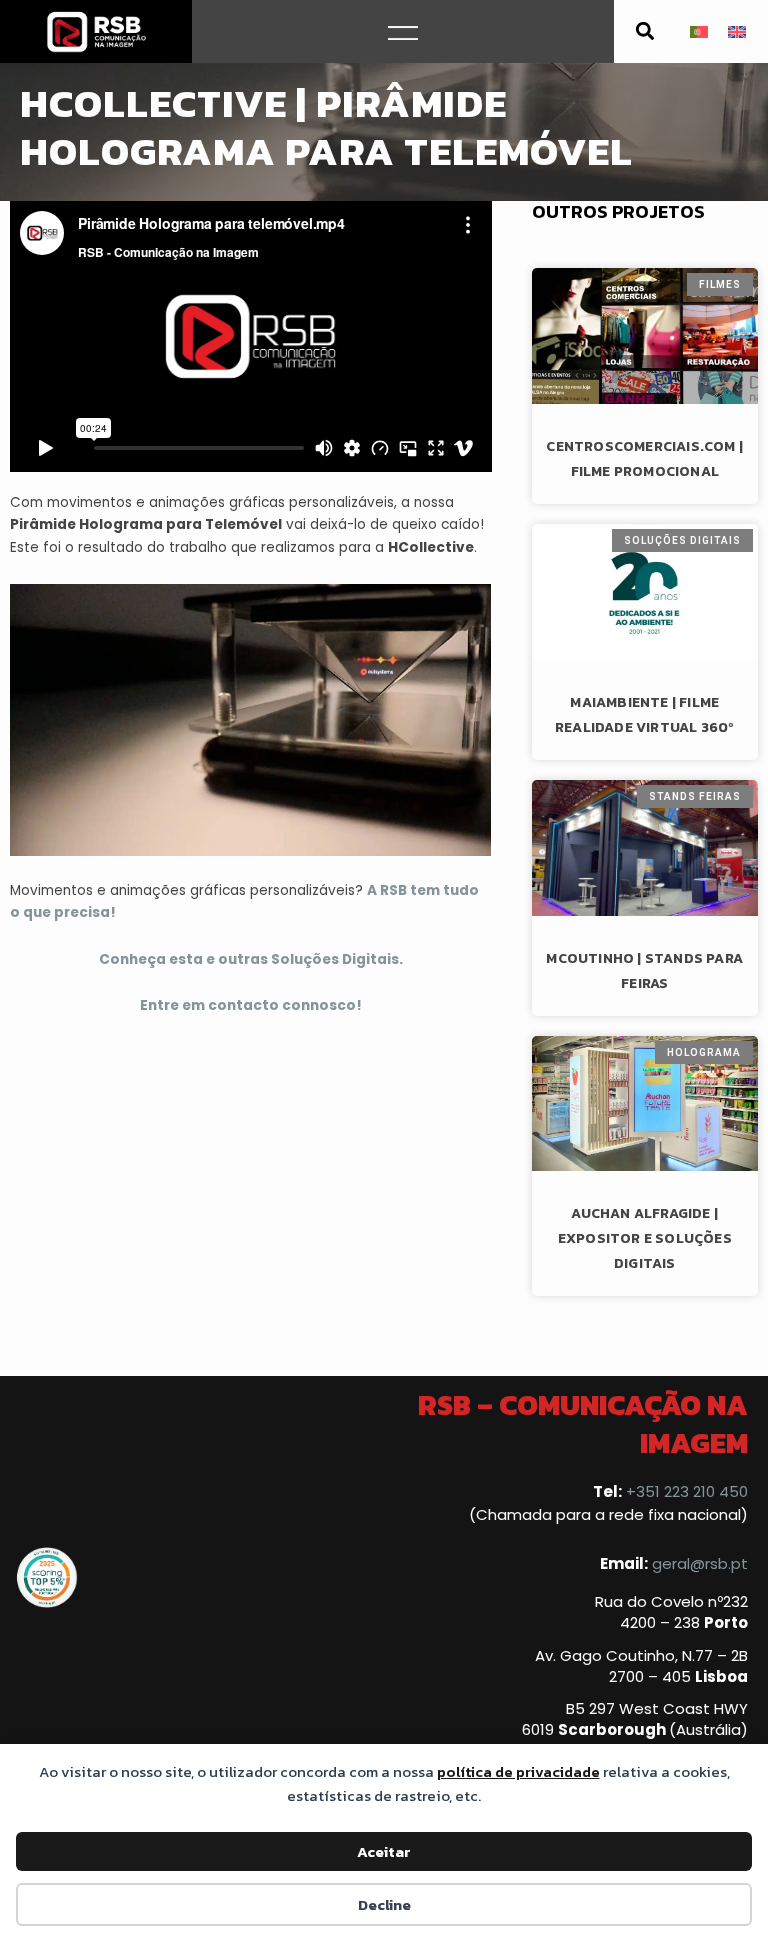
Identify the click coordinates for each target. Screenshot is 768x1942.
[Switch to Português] (699, 31)
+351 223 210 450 (687, 1491)
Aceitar (384, 1851)
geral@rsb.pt (700, 1563)
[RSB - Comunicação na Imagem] (96, 31)
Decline (384, 1904)
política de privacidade (518, 1771)
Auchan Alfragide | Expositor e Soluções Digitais (645, 1238)
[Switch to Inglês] (737, 31)
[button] (645, 31)
